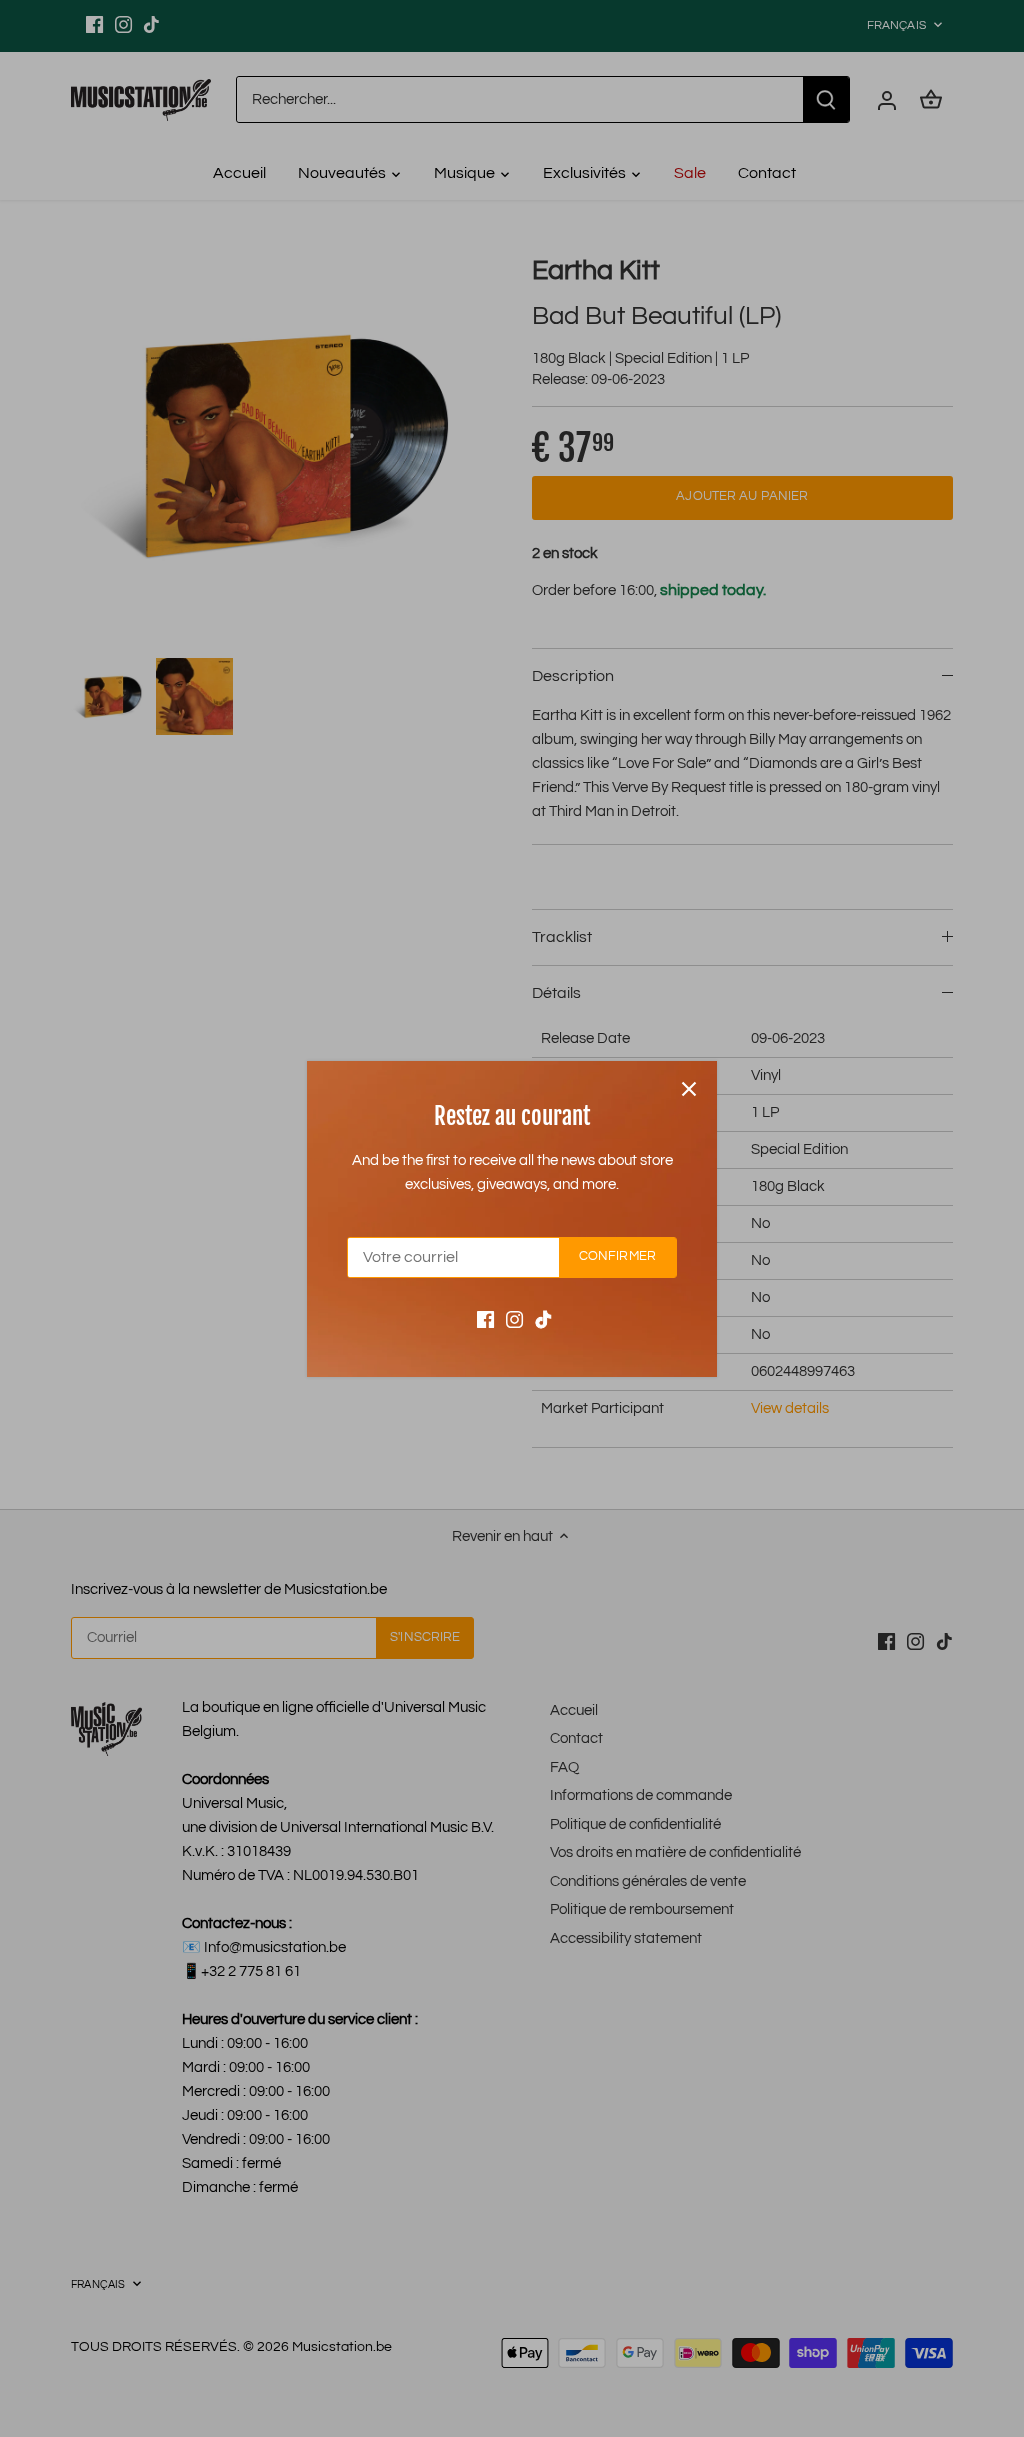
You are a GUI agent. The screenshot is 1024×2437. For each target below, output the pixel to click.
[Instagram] (514, 1318)
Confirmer (617, 1256)
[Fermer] (689, 1089)
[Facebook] (485, 1318)
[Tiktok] (543, 1318)
